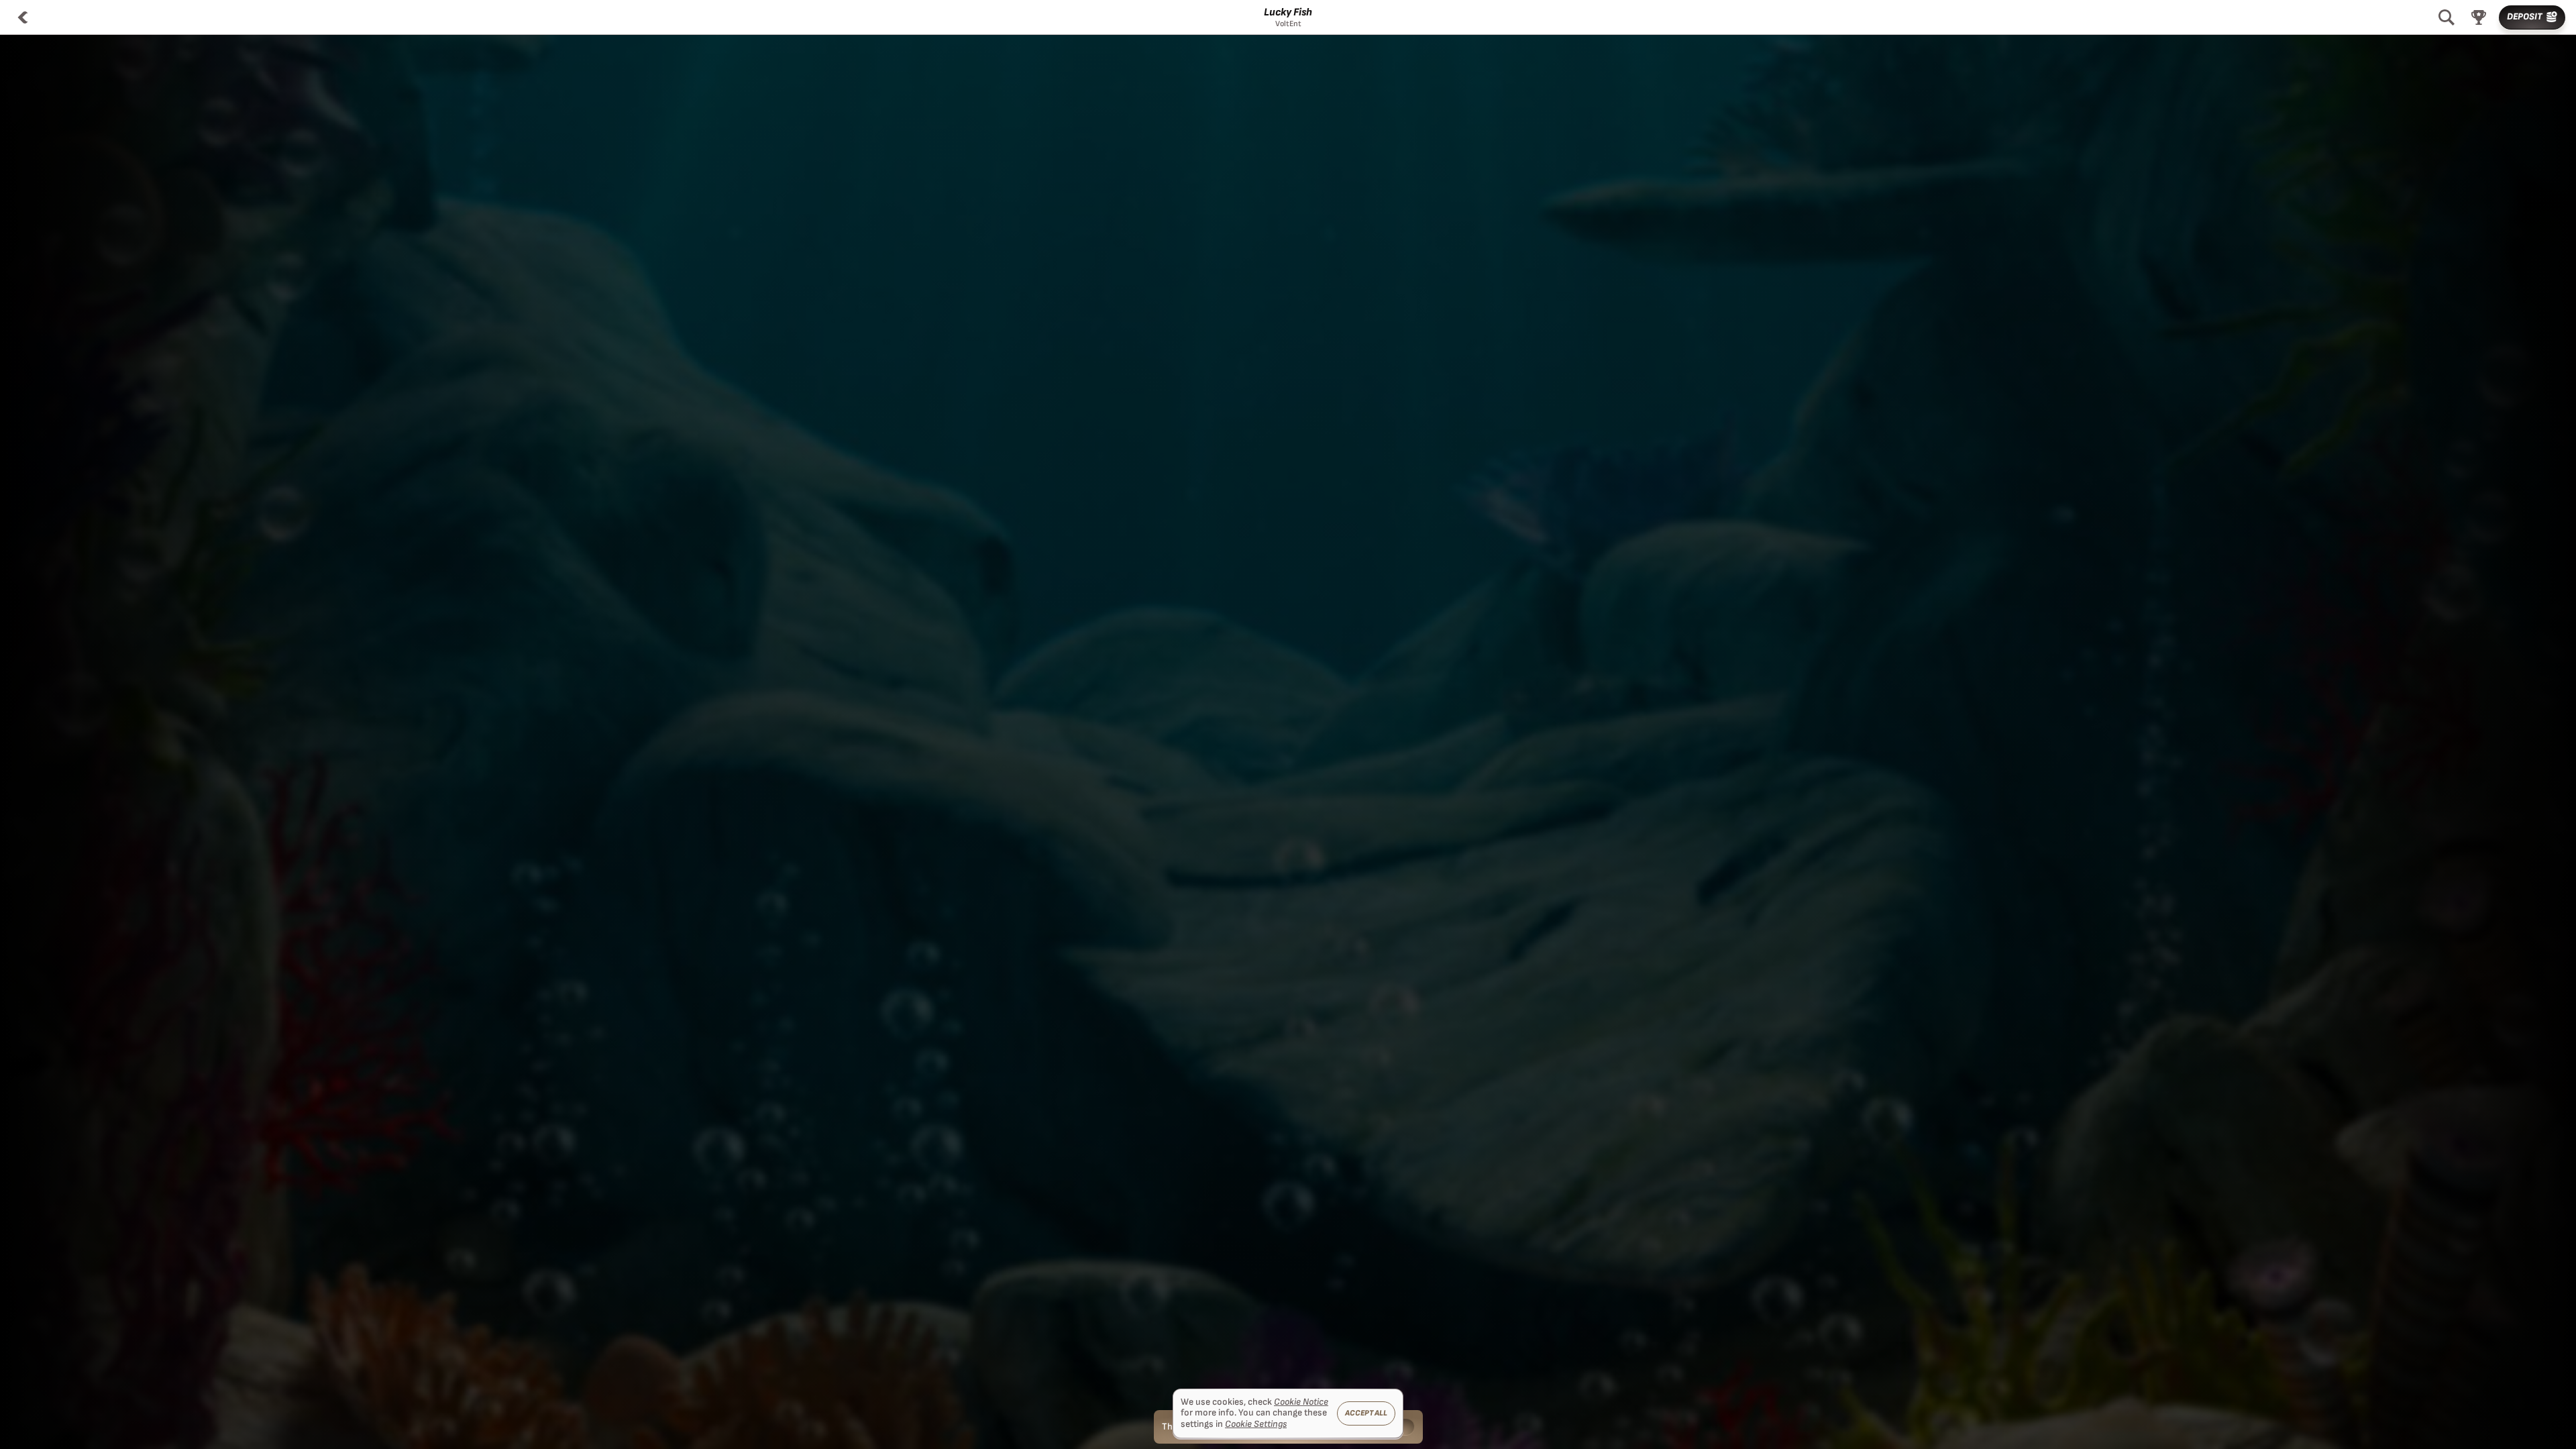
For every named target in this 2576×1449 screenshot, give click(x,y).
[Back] (23, 17)
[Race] (2479, 17)
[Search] (2447, 17)
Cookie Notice (1301, 1402)
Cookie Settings (1256, 1424)
